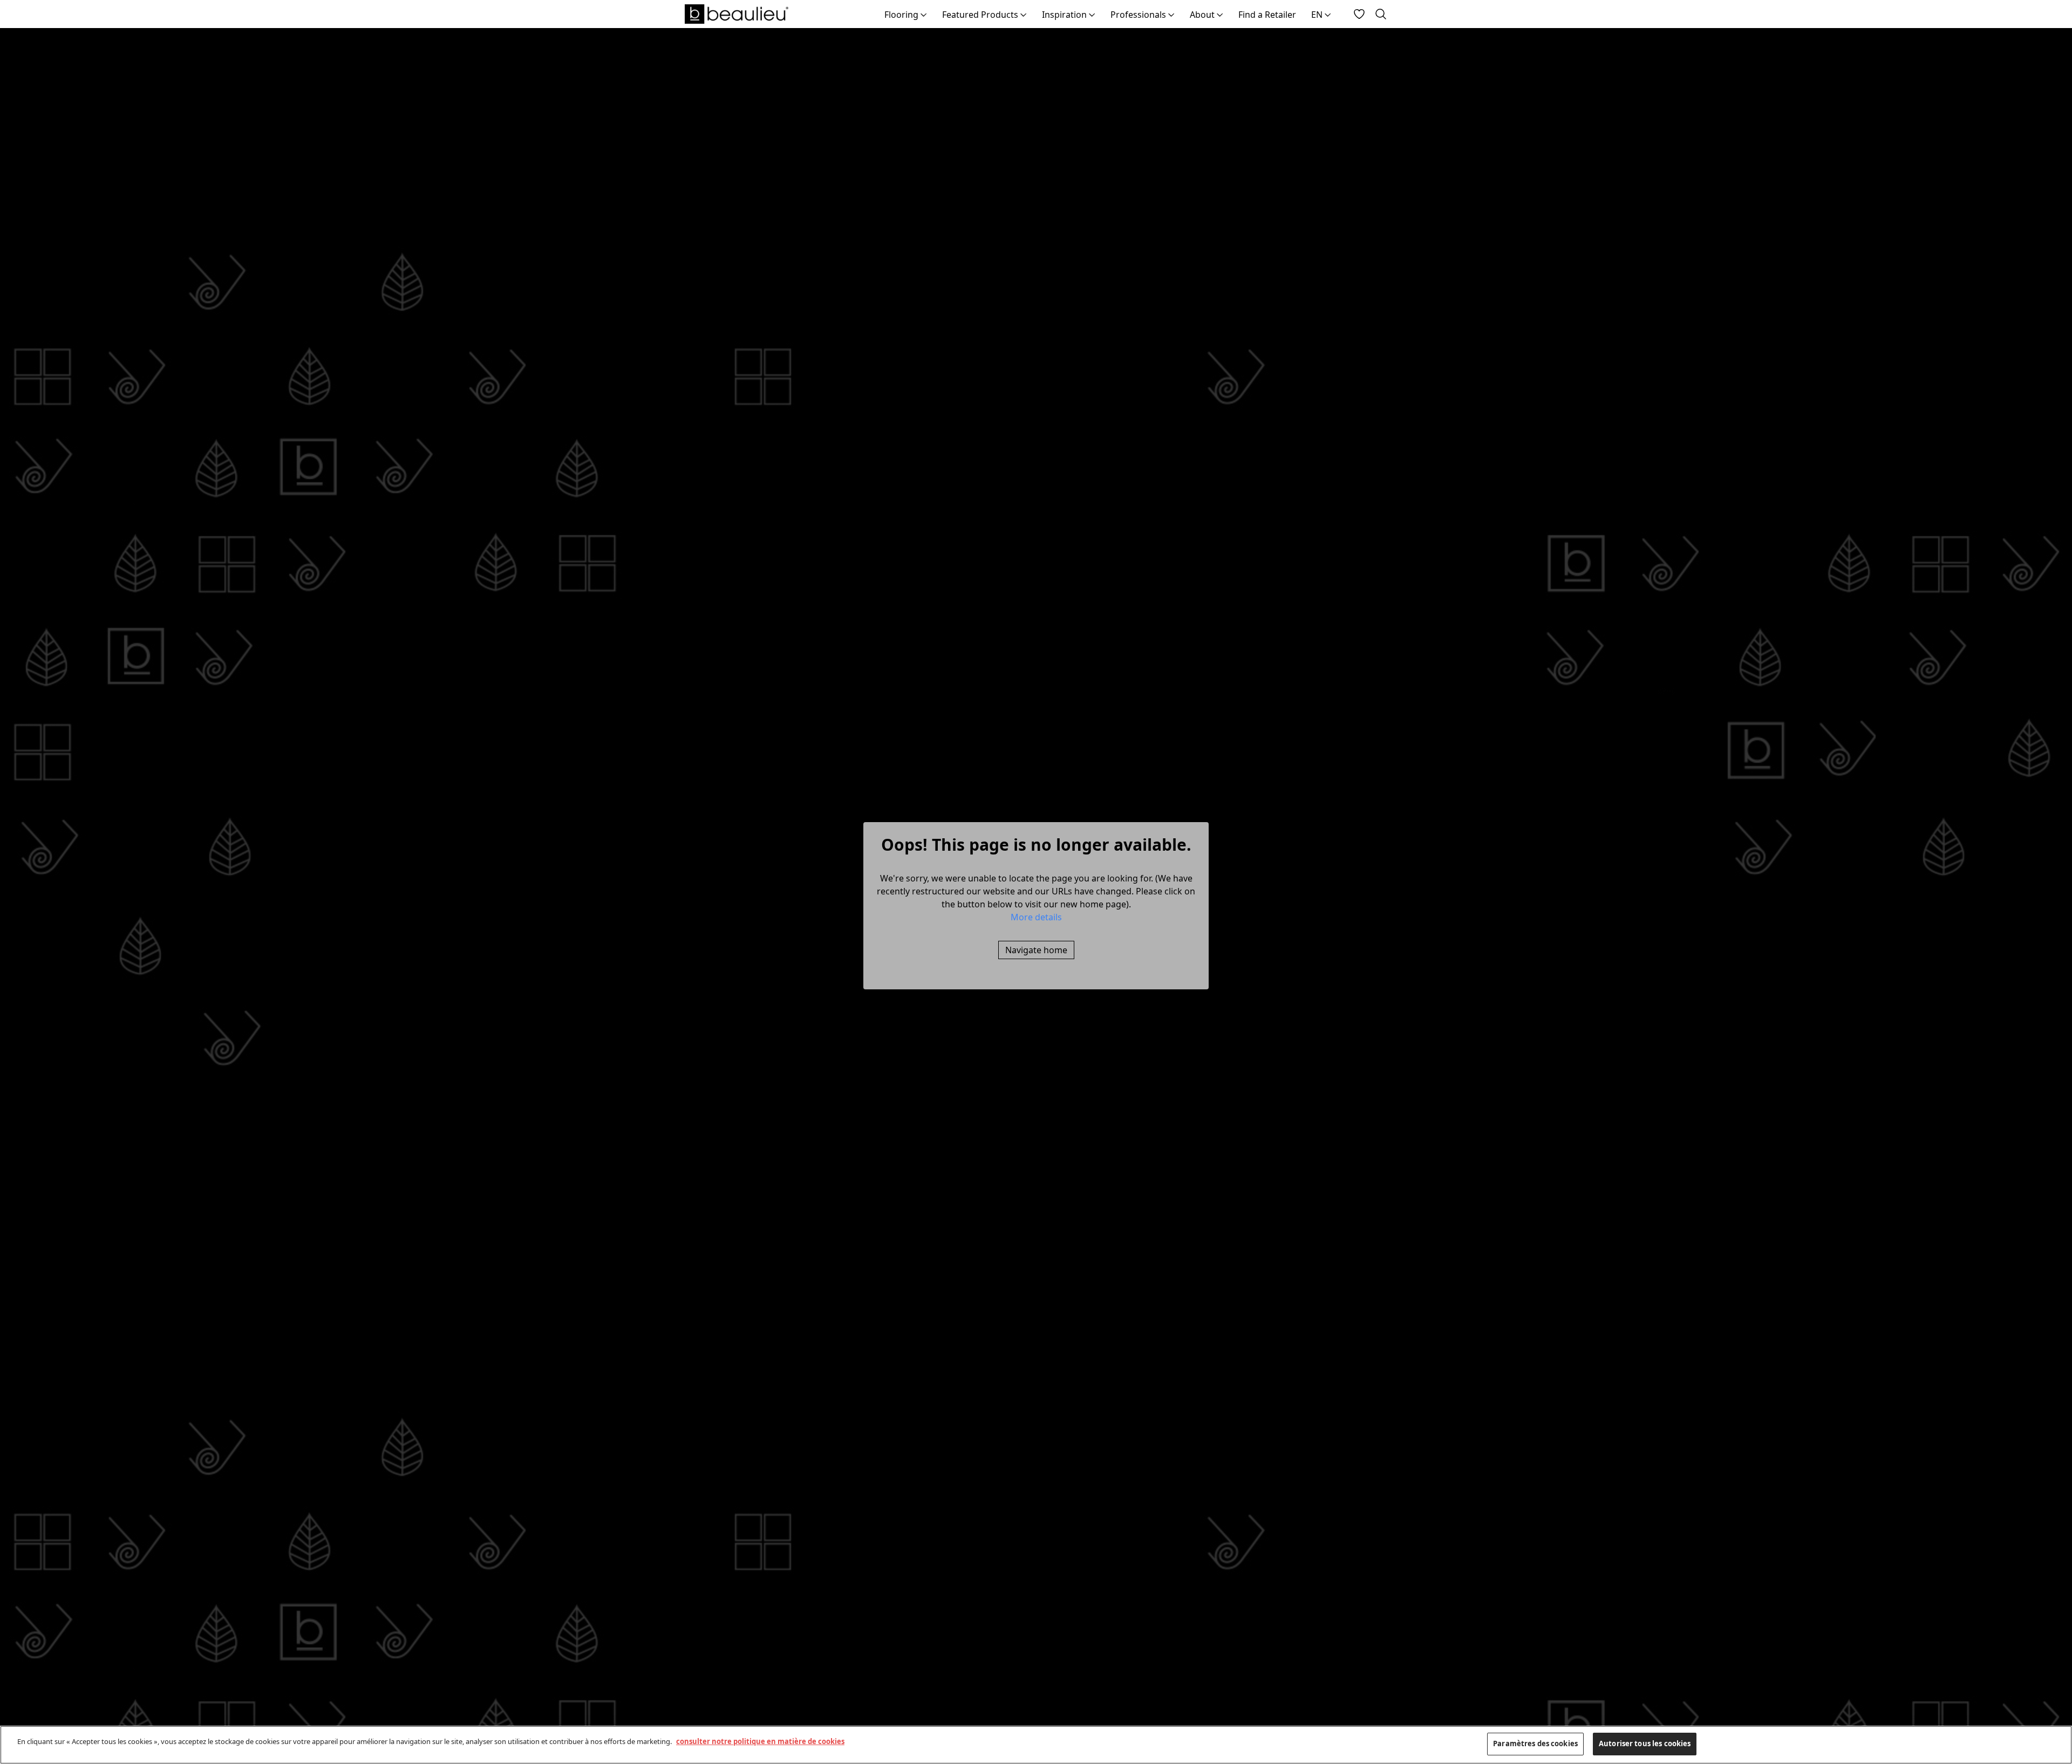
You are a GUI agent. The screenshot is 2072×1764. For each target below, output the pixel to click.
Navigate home (1036, 950)
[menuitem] (906, 14)
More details (1036, 917)
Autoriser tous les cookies (1645, 1744)
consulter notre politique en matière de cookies (760, 1741)
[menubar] (1108, 14)
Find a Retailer (1267, 15)
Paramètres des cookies (1535, 1744)
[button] (1036, 917)
